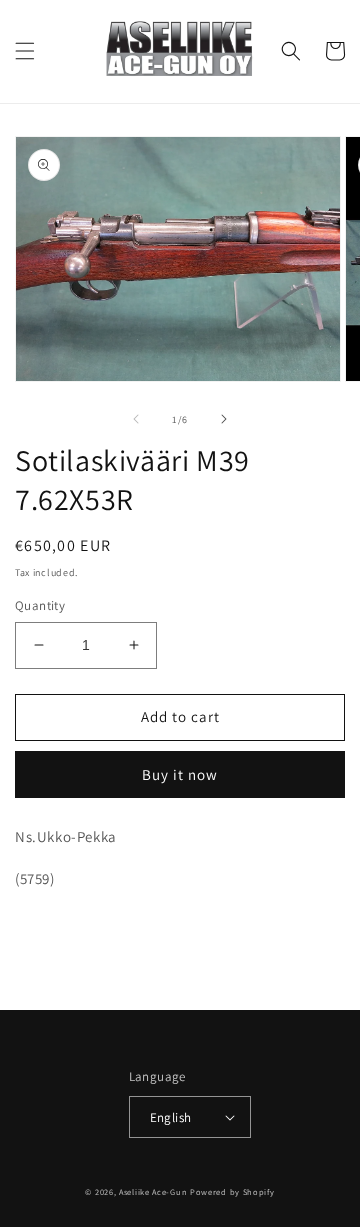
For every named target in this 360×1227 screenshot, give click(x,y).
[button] (25, 51)
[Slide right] (224, 419)
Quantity (40, 605)
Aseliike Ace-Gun (153, 1191)
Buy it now (180, 774)
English (171, 1117)
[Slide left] (136, 419)
